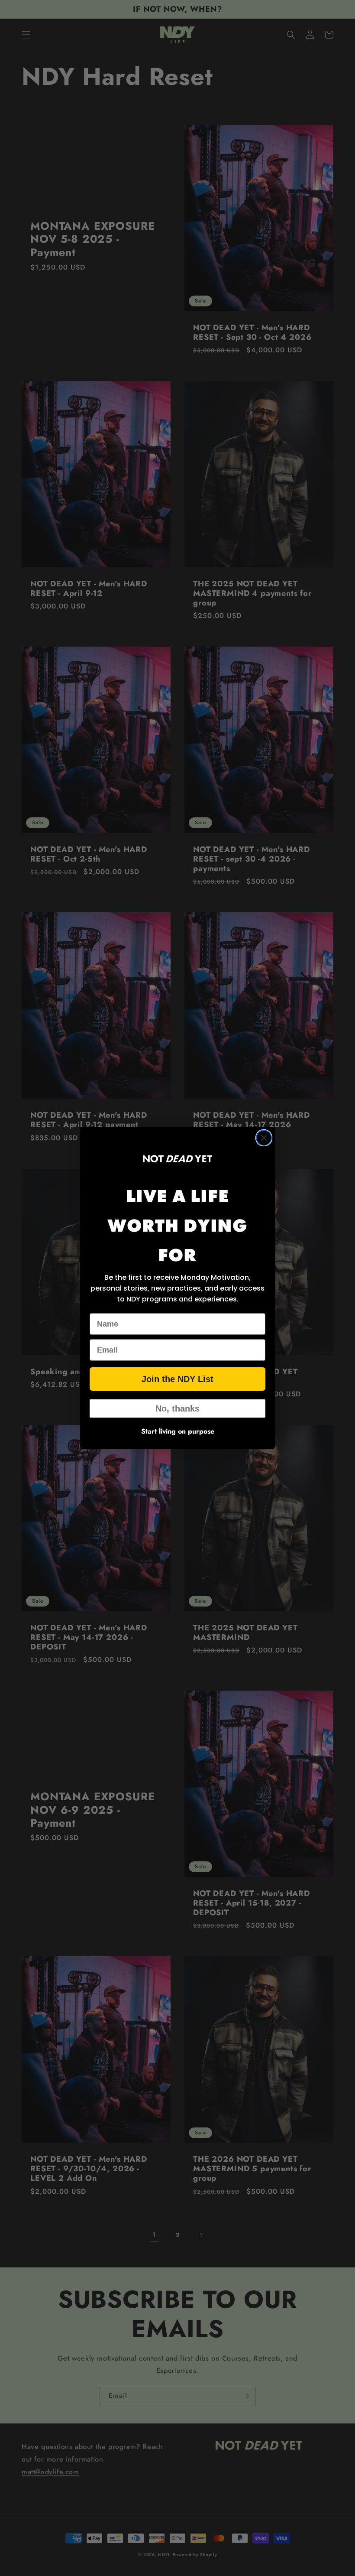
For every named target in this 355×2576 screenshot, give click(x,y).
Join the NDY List (177, 1379)
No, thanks (177, 1408)
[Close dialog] (264, 1138)
